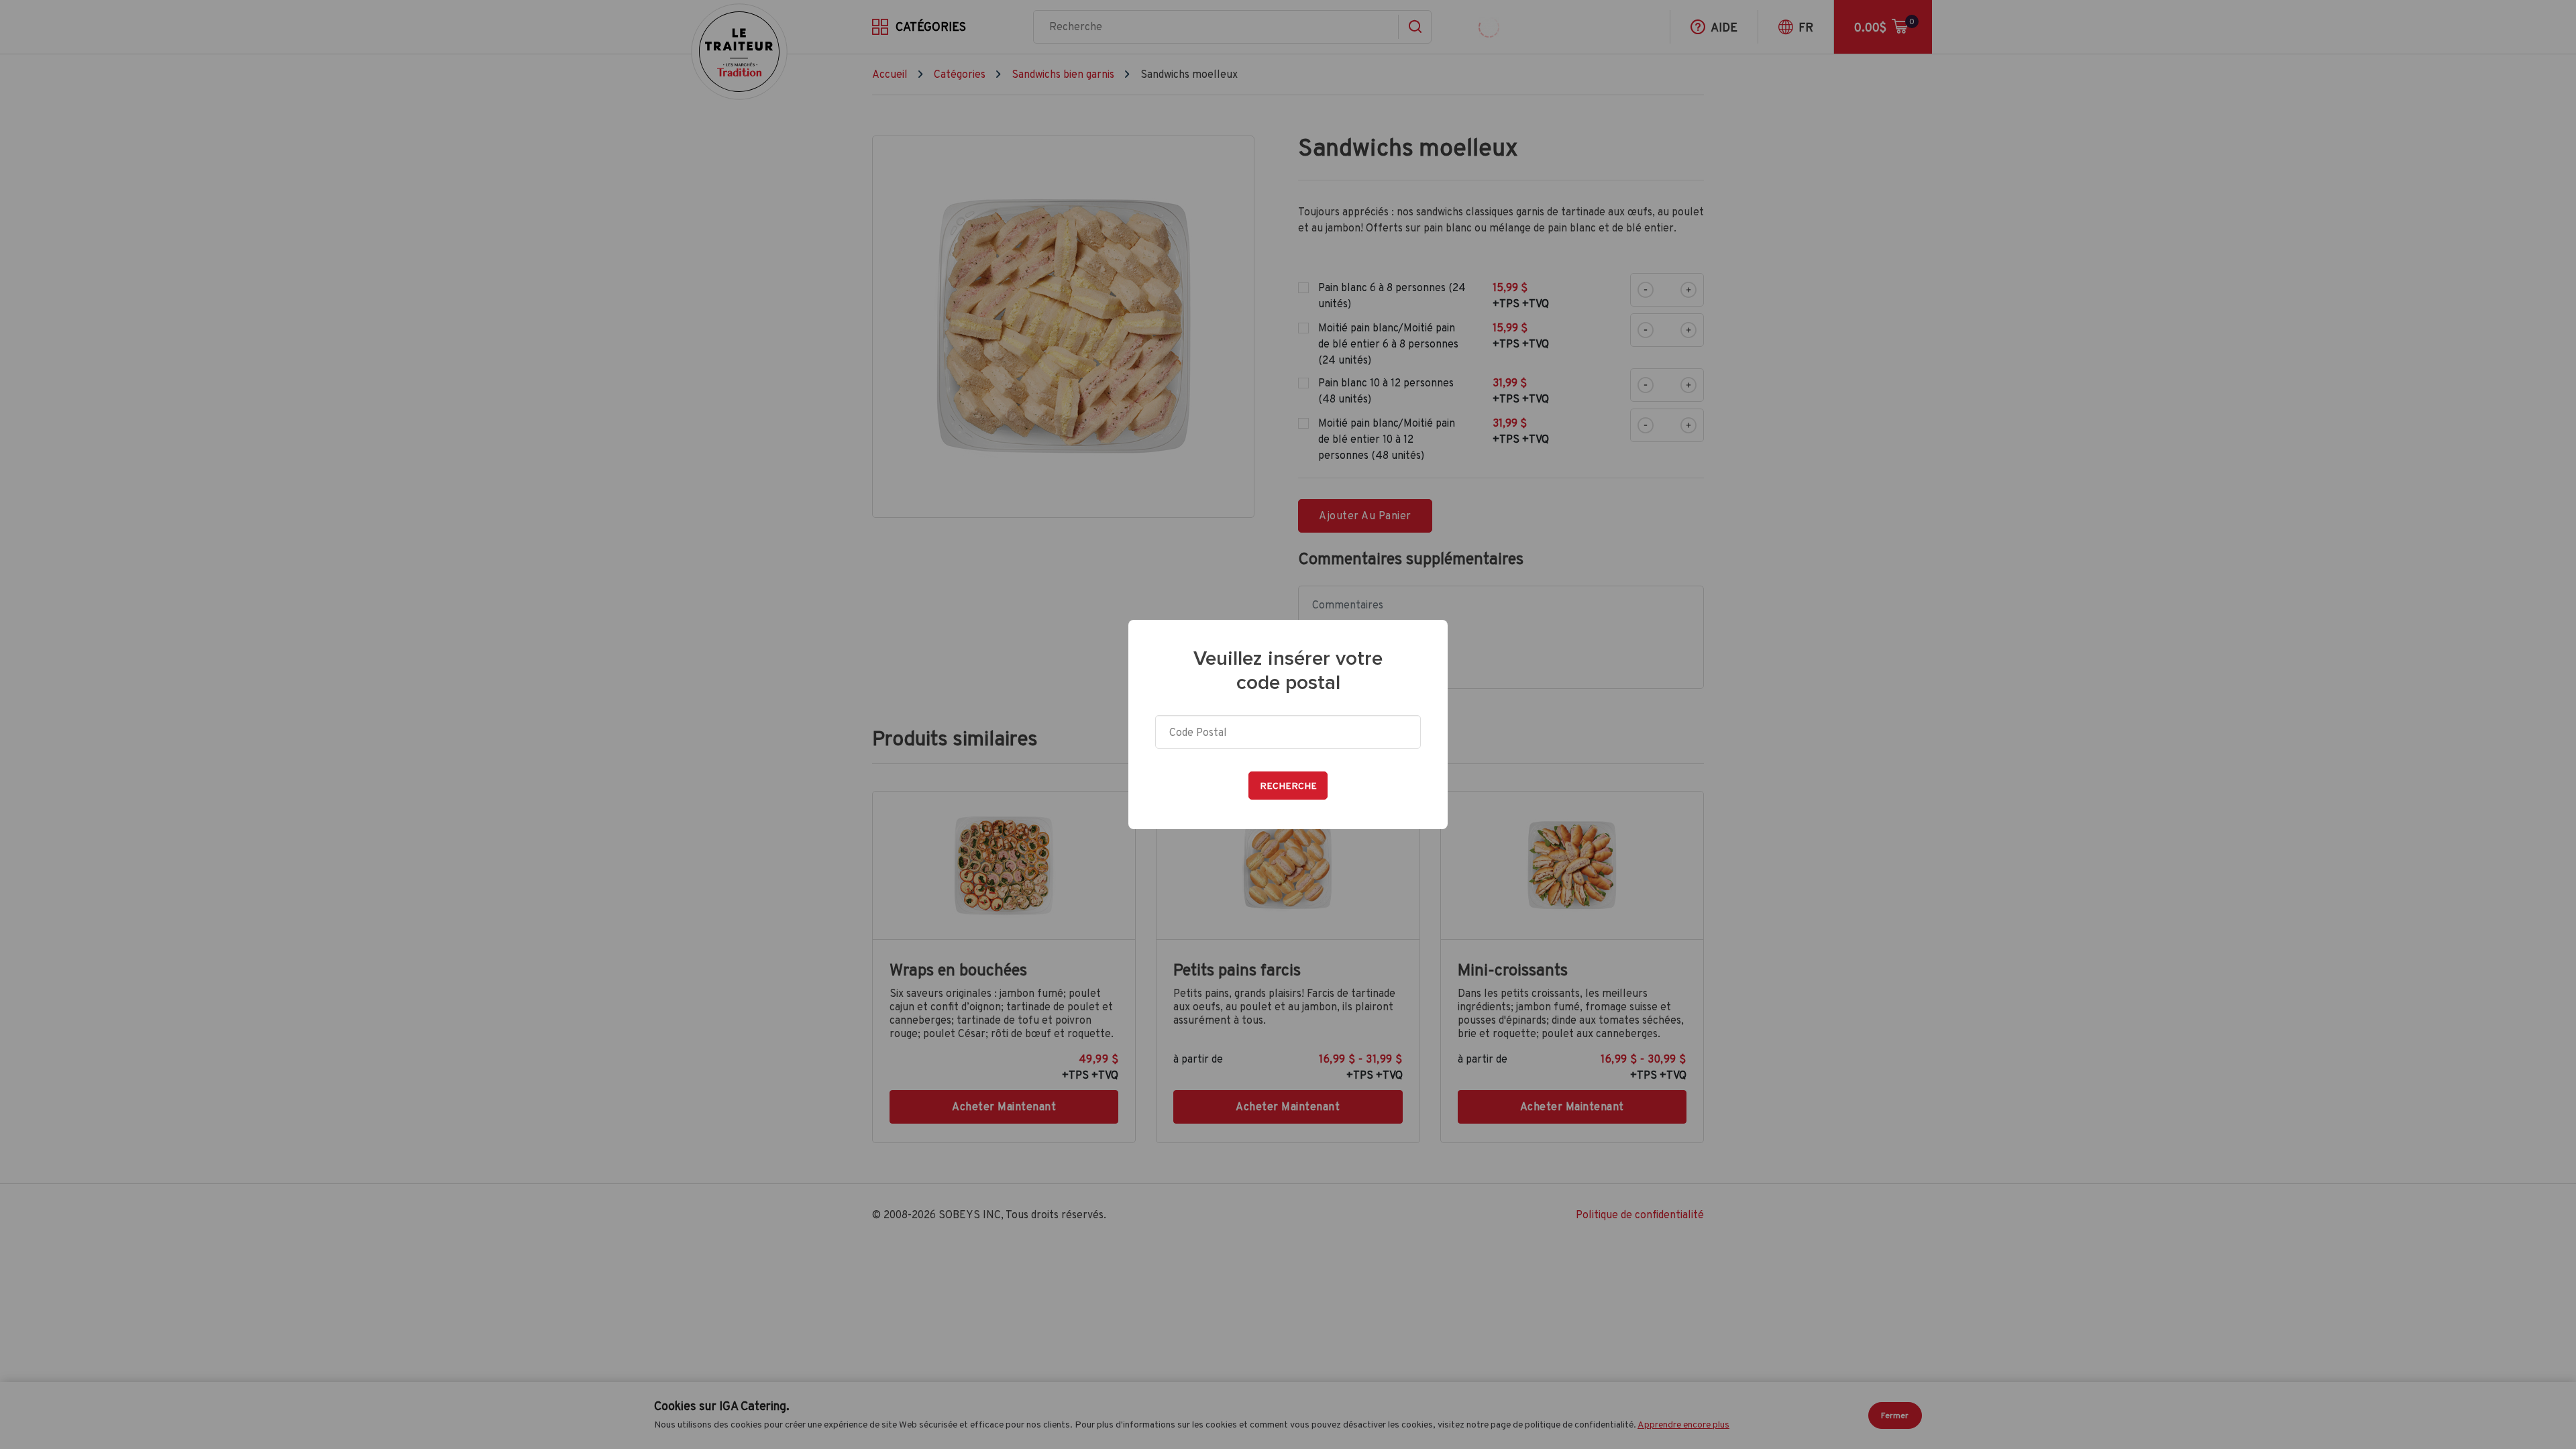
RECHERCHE (1288, 786)
